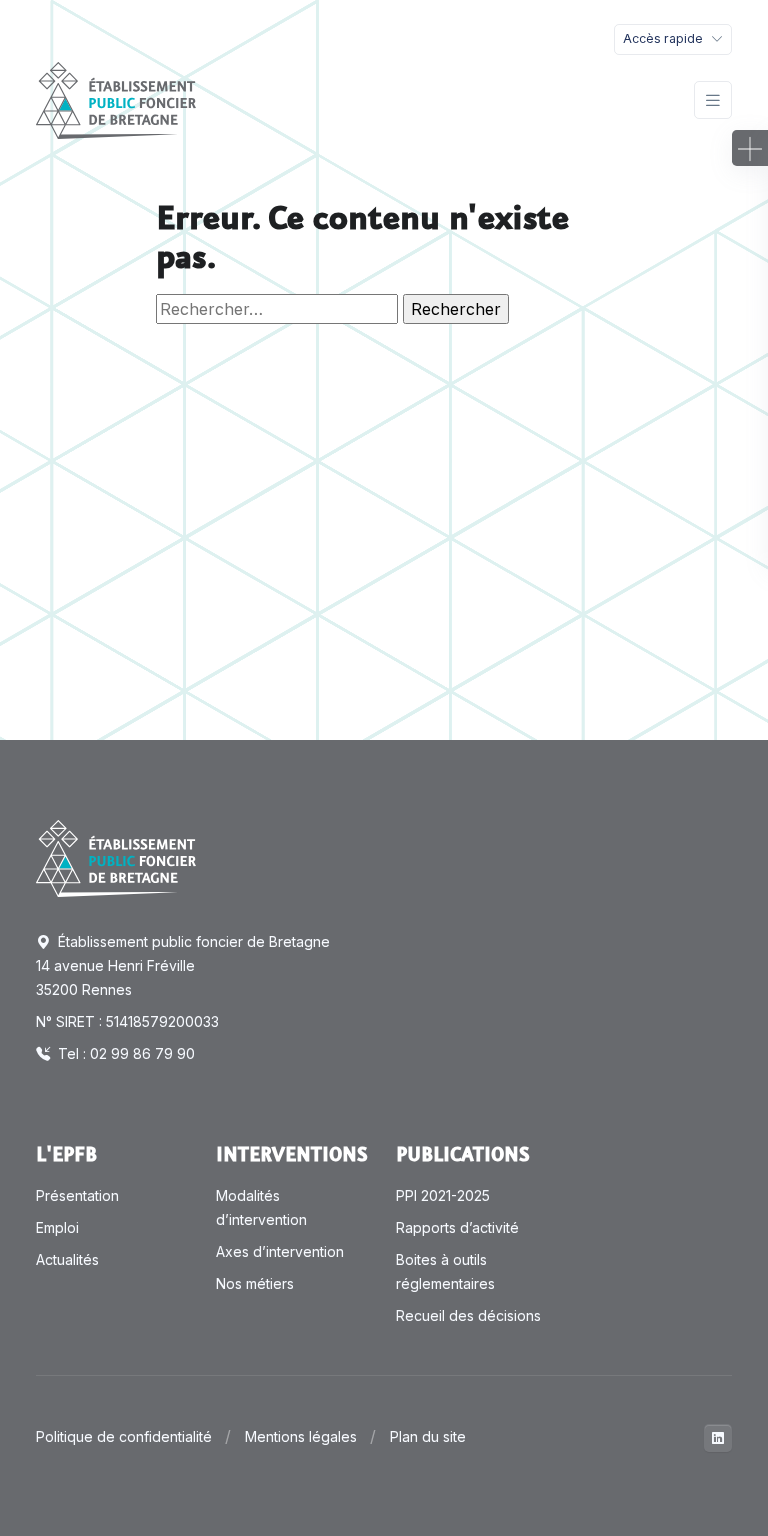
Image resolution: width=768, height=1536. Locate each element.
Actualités (67, 1259)
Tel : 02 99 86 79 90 (124, 1053)
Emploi (57, 1227)
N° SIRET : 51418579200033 (127, 1021)
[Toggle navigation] (713, 100)
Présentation (77, 1195)
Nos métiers (255, 1283)
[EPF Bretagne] (116, 100)
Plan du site (428, 1436)
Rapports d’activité (457, 1227)
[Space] (116, 857)
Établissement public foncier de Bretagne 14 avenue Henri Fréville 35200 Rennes (183, 965)
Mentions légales (301, 1436)
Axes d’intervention (280, 1251)
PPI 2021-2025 (443, 1195)
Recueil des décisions (468, 1315)
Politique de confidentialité (124, 1436)
